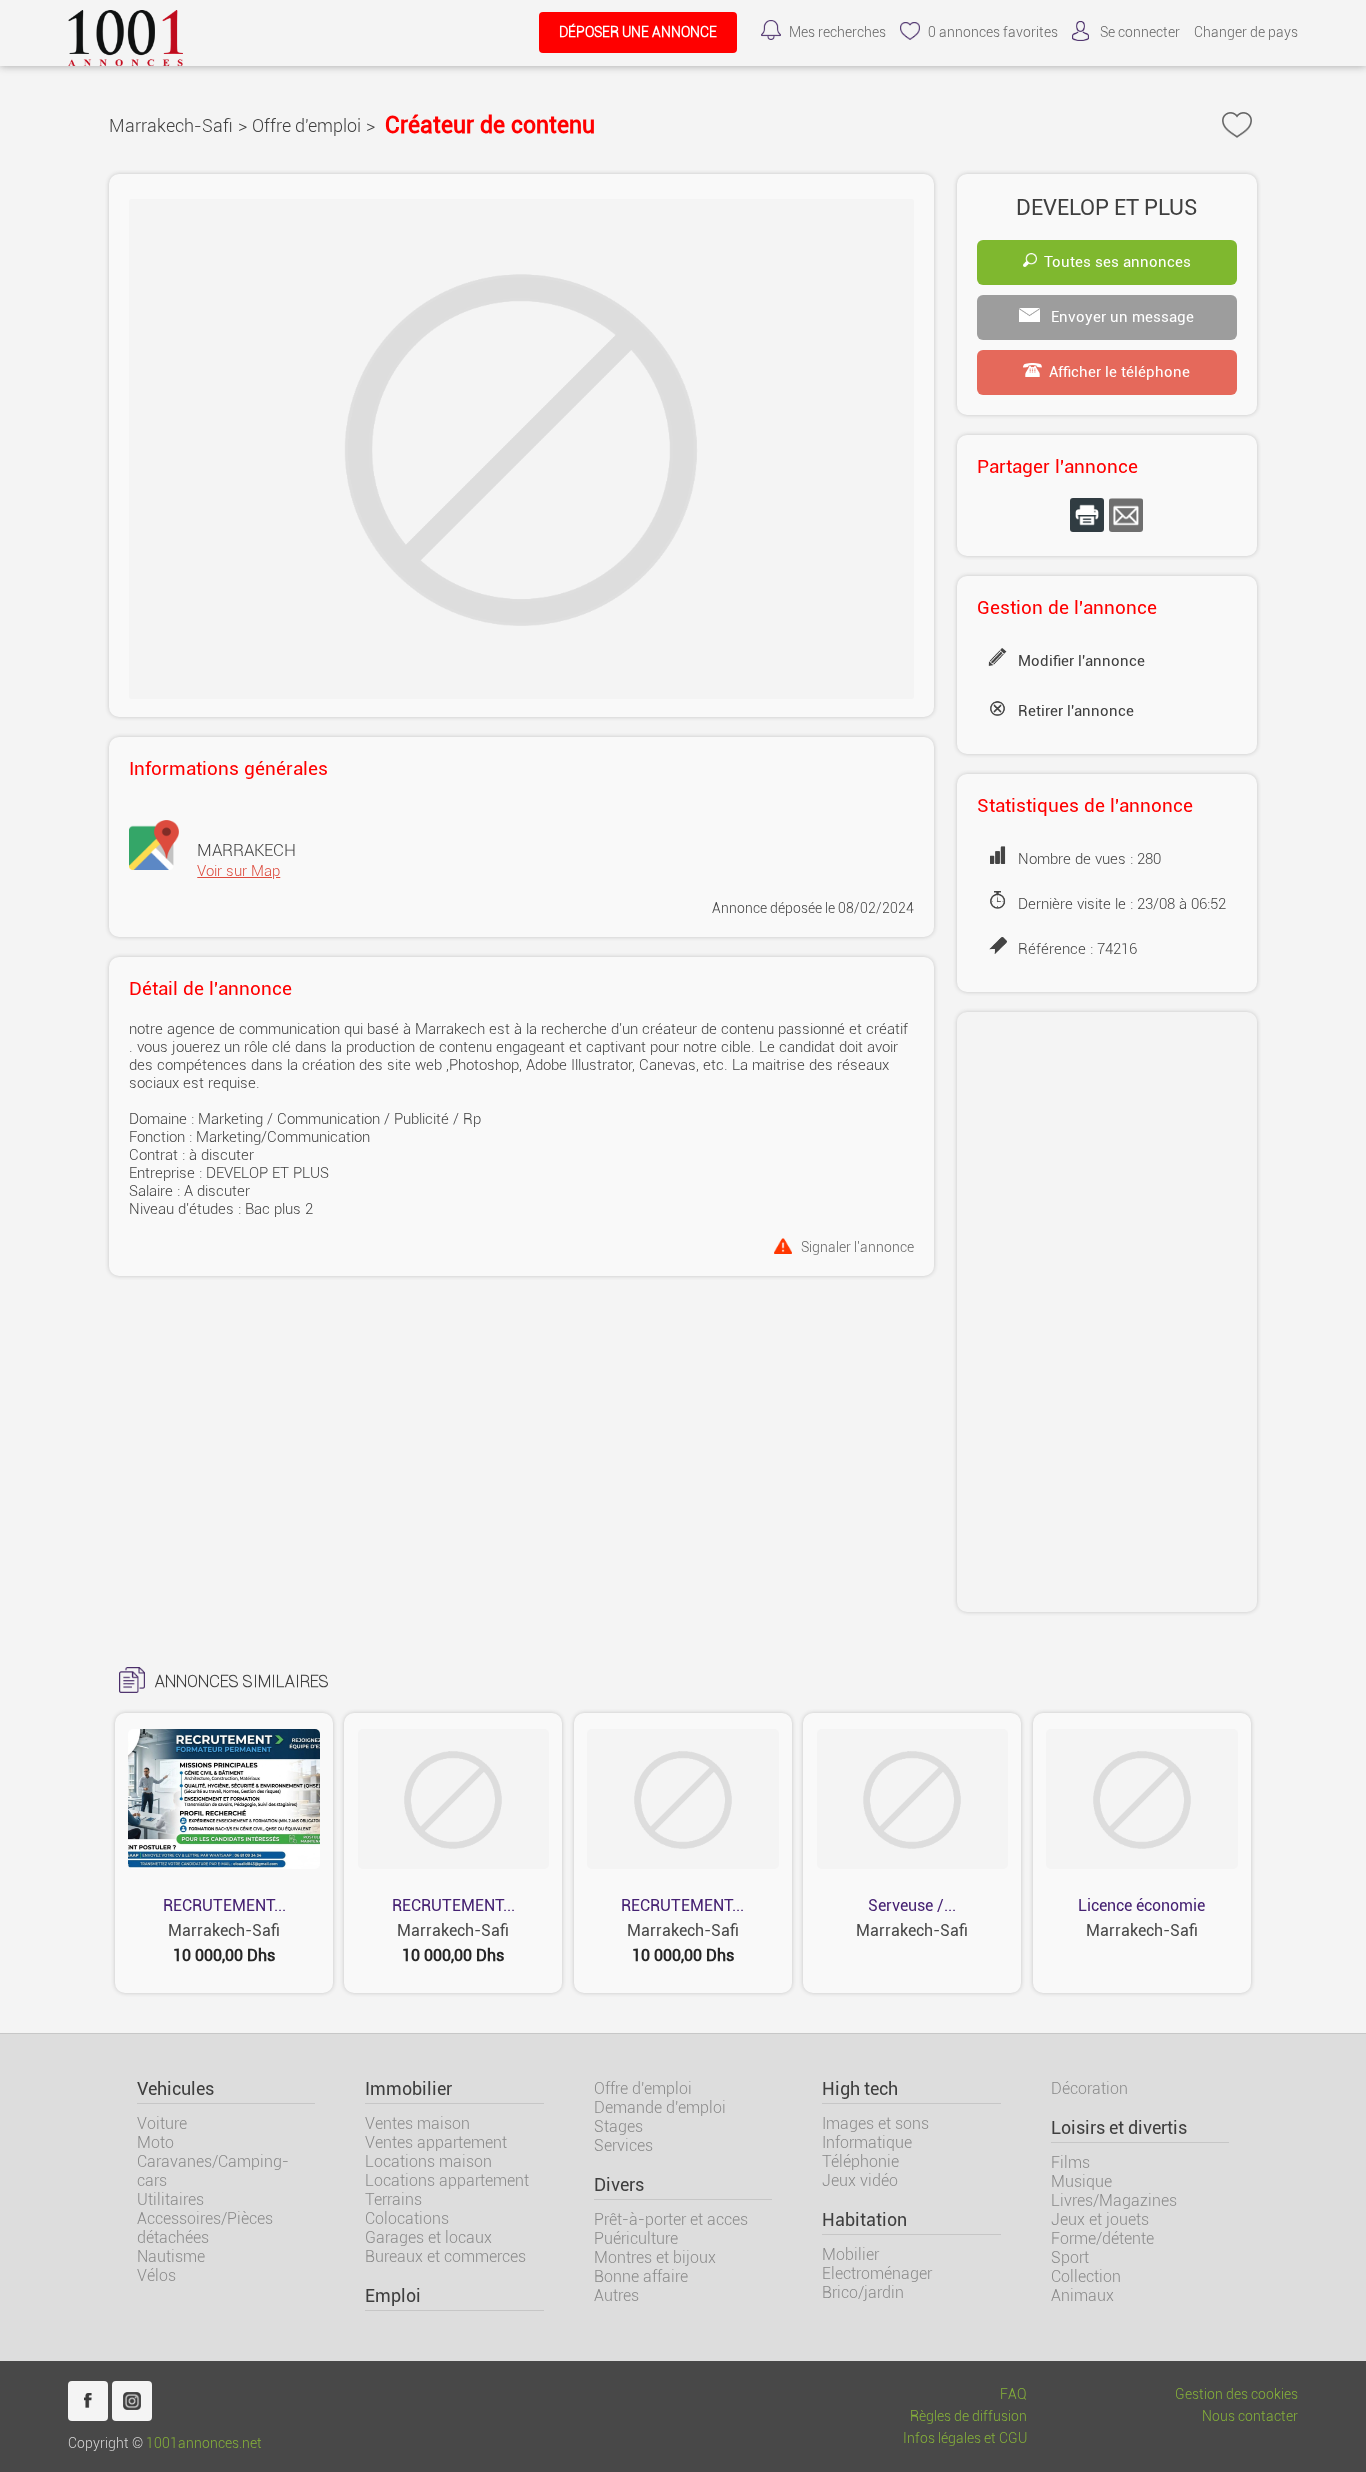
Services (623, 2145)
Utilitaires (170, 2199)
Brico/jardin (863, 2292)
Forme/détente (1102, 2238)
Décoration (1089, 2088)
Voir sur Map (238, 871)
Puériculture (636, 2238)
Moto (155, 2142)
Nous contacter (1250, 2416)
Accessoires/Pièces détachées (205, 2228)
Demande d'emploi (660, 2107)
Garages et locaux (428, 2237)
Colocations (407, 2218)
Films (1070, 2162)
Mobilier (850, 2254)
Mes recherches (837, 32)
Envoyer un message (1120, 317)
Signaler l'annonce (857, 1246)
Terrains (393, 2199)
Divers (619, 2185)
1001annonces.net (204, 2443)
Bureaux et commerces (445, 2256)
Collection (1086, 2276)
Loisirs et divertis (1119, 2128)
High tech (860, 2089)
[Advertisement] (1107, 1312)
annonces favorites (993, 32)
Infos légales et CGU (965, 2438)
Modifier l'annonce (1081, 661)
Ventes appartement (436, 2142)
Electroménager (877, 2273)
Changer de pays (1246, 32)
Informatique (867, 2142)
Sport (1070, 2257)
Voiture (162, 2123)
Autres (616, 2295)
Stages (618, 2126)
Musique (1081, 2181)
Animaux (1082, 2295)
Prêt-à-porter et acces (671, 2219)
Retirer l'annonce (1076, 711)
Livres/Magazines (1114, 2200)
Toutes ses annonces (1117, 262)
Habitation (864, 2220)
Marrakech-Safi (171, 125)
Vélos (156, 2275)
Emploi (393, 2296)
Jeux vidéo (860, 2180)
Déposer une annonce (638, 32)
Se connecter (1140, 32)
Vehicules (175, 2089)
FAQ (1013, 2394)
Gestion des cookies (1236, 2394)
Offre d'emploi (306, 125)
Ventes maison (417, 2123)
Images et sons (875, 2123)
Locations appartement (447, 2180)
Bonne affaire (641, 2276)
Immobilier (408, 2089)
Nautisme (171, 2256)
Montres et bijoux (655, 2257)
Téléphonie (860, 2161)
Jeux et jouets (1100, 2219)
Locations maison (428, 2161)
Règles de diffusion (968, 2416)
